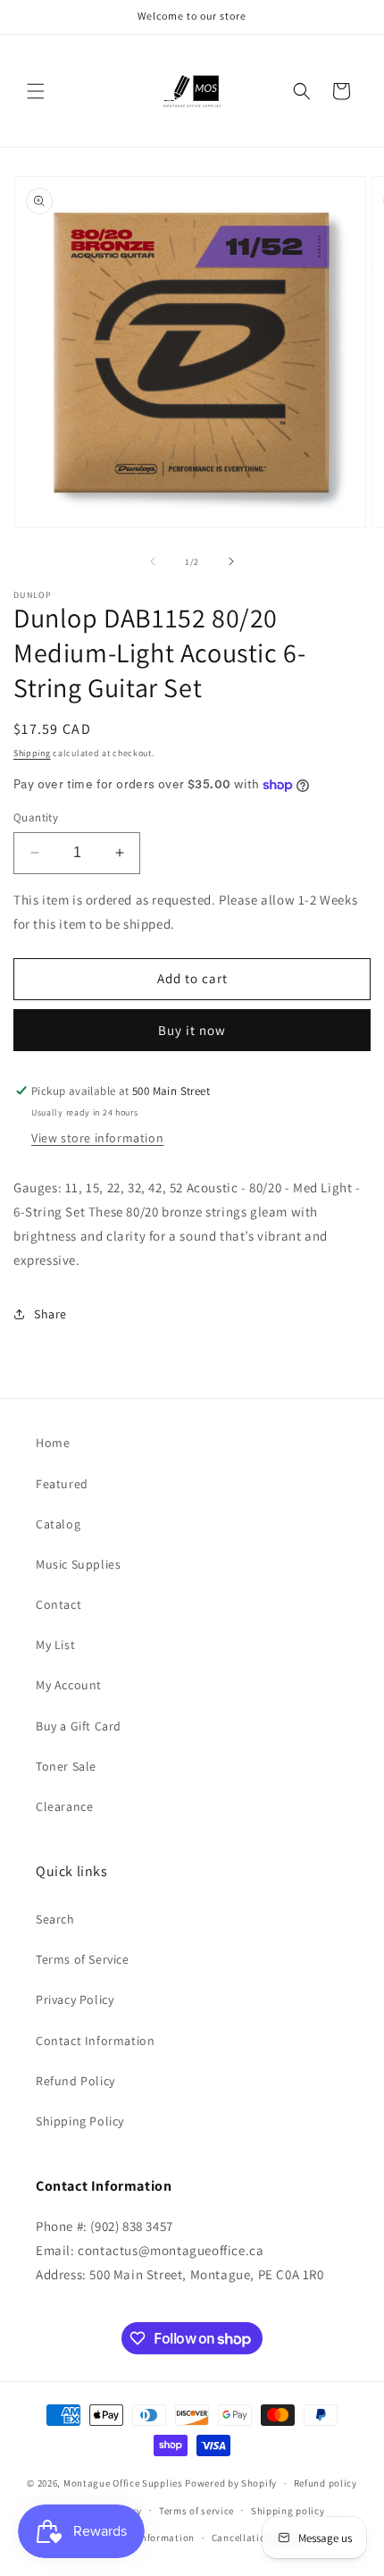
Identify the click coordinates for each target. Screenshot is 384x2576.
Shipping (32, 753)
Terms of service (196, 2511)
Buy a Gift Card (79, 1726)
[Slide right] (231, 561)
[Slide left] (153, 561)
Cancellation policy (257, 2538)
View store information (97, 1138)
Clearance (64, 1806)
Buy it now (192, 1030)
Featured (62, 1484)
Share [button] (50, 1314)
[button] (36, 91)
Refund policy (326, 2483)
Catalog (58, 1524)
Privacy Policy (75, 1999)
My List (55, 1645)
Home (53, 1443)
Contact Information (95, 2041)
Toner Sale (66, 1766)
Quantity (36, 817)
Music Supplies (78, 1564)
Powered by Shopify (231, 2483)
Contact (58, 1604)
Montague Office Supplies (123, 2483)
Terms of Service (83, 1959)
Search (55, 1919)
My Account (69, 1685)
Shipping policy (288, 2511)
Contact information (146, 2538)
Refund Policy (75, 2081)
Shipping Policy (80, 2121)
